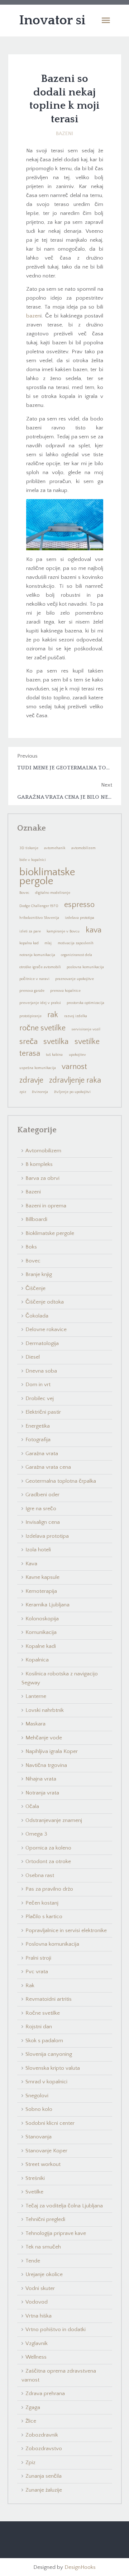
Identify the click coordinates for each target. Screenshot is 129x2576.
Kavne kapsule (42, 1577)
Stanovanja (39, 2137)
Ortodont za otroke (48, 1861)
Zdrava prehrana (45, 2393)
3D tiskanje (29, 848)
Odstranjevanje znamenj (54, 1820)
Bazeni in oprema (46, 1206)
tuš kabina (54, 1055)
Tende (33, 2261)
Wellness (36, 2357)
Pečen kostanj (42, 1903)
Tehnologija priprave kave (56, 2233)
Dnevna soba (41, 1371)
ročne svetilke (42, 1028)
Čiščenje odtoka (45, 1302)
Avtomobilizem (43, 1151)
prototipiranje (30, 1016)
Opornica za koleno (48, 1848)
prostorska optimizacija (85, 1003)
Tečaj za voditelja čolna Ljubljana (64, 2206)
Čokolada (37, 1316)
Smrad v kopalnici (46, 2082)
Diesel (33, 1357)
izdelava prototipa (80, 918)
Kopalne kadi (41, 1646)
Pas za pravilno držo (49, 1889)
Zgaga (33, 2407)
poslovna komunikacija (85, 967)
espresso (79, 905)
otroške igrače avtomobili (40, 967)
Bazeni (64, 134)
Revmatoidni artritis (49, 1999)
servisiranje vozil (86, 1029)
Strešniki (35, 2178)
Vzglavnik (37, 2343)
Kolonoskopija (42, 1619)
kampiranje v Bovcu (63, 931)
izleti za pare (30, 931)
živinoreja (40, 1092)
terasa (30, 1053)
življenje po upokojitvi (72, 1092)
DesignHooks (80, 2567)
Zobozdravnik (42, 2435)
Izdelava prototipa (47, 1536)
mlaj (48, 943)
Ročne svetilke (43, 2013)
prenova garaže (32, 991)
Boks (31, 1247)
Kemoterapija (41, 1591)
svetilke (87, 1042)
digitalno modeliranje (53, 893)
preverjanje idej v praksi (40, 1003)
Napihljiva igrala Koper (52, 1751)
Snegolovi (37, 2096)
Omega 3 (36, 1834)
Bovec (24, 893)
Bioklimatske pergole (50, 1233)
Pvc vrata (37, 1972)
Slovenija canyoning (49, 2054)
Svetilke (34, 2192)
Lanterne (36, 1696)
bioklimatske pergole (47, 876)
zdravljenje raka (75, 1080)
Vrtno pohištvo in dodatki (56, 2329)
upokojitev (77, 1055)
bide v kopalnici (33, 860)
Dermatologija (42, 1343)
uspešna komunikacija (38, 1068)
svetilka (56, 1042)
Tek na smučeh (43, 2247)
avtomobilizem (83, 848)
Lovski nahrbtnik (45, 1710)
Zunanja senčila (44, 2476)
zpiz (23, 1092)
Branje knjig (39, 1274)
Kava (31, 1564)
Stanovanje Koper (46, 2151)
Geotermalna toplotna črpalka (61, 1481)
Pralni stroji (38, 1958)
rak (53, 1015)
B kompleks (39, 1164)
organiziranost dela (77, 955)
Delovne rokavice (46, 1329)
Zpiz (30, 2462)
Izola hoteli (38, 1550)
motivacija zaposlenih (76, 943)
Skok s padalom (44, 2041)
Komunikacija (41, 1632)
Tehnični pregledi (45, 2219)
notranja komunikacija (37, 955)
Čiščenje (35, 1288)
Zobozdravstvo (44, 2449)
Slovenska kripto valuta (53, 2068)
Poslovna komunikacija (52, 1944)
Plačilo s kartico (44, 1917)
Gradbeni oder (42, 1495)
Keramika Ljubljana (47, 1605)
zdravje (31, 1080)
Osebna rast (40, 1875)
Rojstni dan (39, 2027)
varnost (74, 1067)
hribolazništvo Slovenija (39, 918)
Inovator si (52, 20)
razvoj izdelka (76, 1016)
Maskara (35, 1724)
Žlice (31, 2421)
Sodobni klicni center (50, 2123)
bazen (33, 316)
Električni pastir (43, 1412)
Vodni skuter (40, 2288)
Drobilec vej (40, 1398)
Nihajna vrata (41, 1779)
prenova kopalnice (65, 991)
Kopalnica (37, 1660)
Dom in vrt (38, 1385)
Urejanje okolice (44, 2274)
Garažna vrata (42, 1454)
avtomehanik (55, 848)
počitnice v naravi (34, 979)
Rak (30, 1986)
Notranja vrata (42, 1793)
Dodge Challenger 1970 (39, 906)
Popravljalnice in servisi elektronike (66, 1930)
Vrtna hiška (39, 2316)
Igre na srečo (41, 1509)
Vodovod (37, 2302)
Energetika (38, 1426)
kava (94, 930)
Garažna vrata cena (48, 1467)
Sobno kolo (39, 2109)
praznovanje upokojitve (75, 979)
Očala (32, 1806)
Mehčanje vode (44, 1738)
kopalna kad (29, 943)
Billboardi (36, 1219)
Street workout (43, 2164)
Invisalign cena (43, 1522)
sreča (28, 1042)
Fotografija (38, 1440)
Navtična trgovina (46, 1765)
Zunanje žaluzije (44, 2490)
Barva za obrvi (42, 1178)
